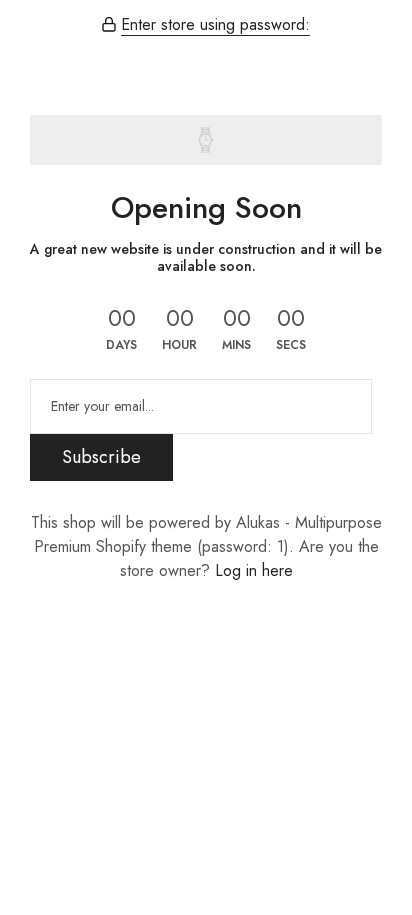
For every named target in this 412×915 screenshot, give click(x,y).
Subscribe (101, 457)
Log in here (254, 570)
